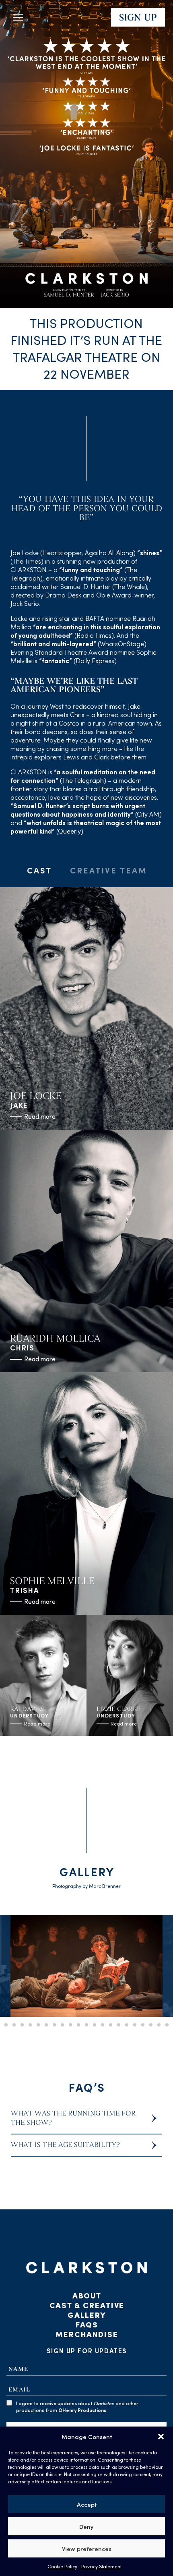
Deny (86, 2526)
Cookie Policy (62, 2566)
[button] (161, 2437)
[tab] (39, 874)
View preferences (87, 2549)
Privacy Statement (101, 2566)
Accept (87, 2504)
